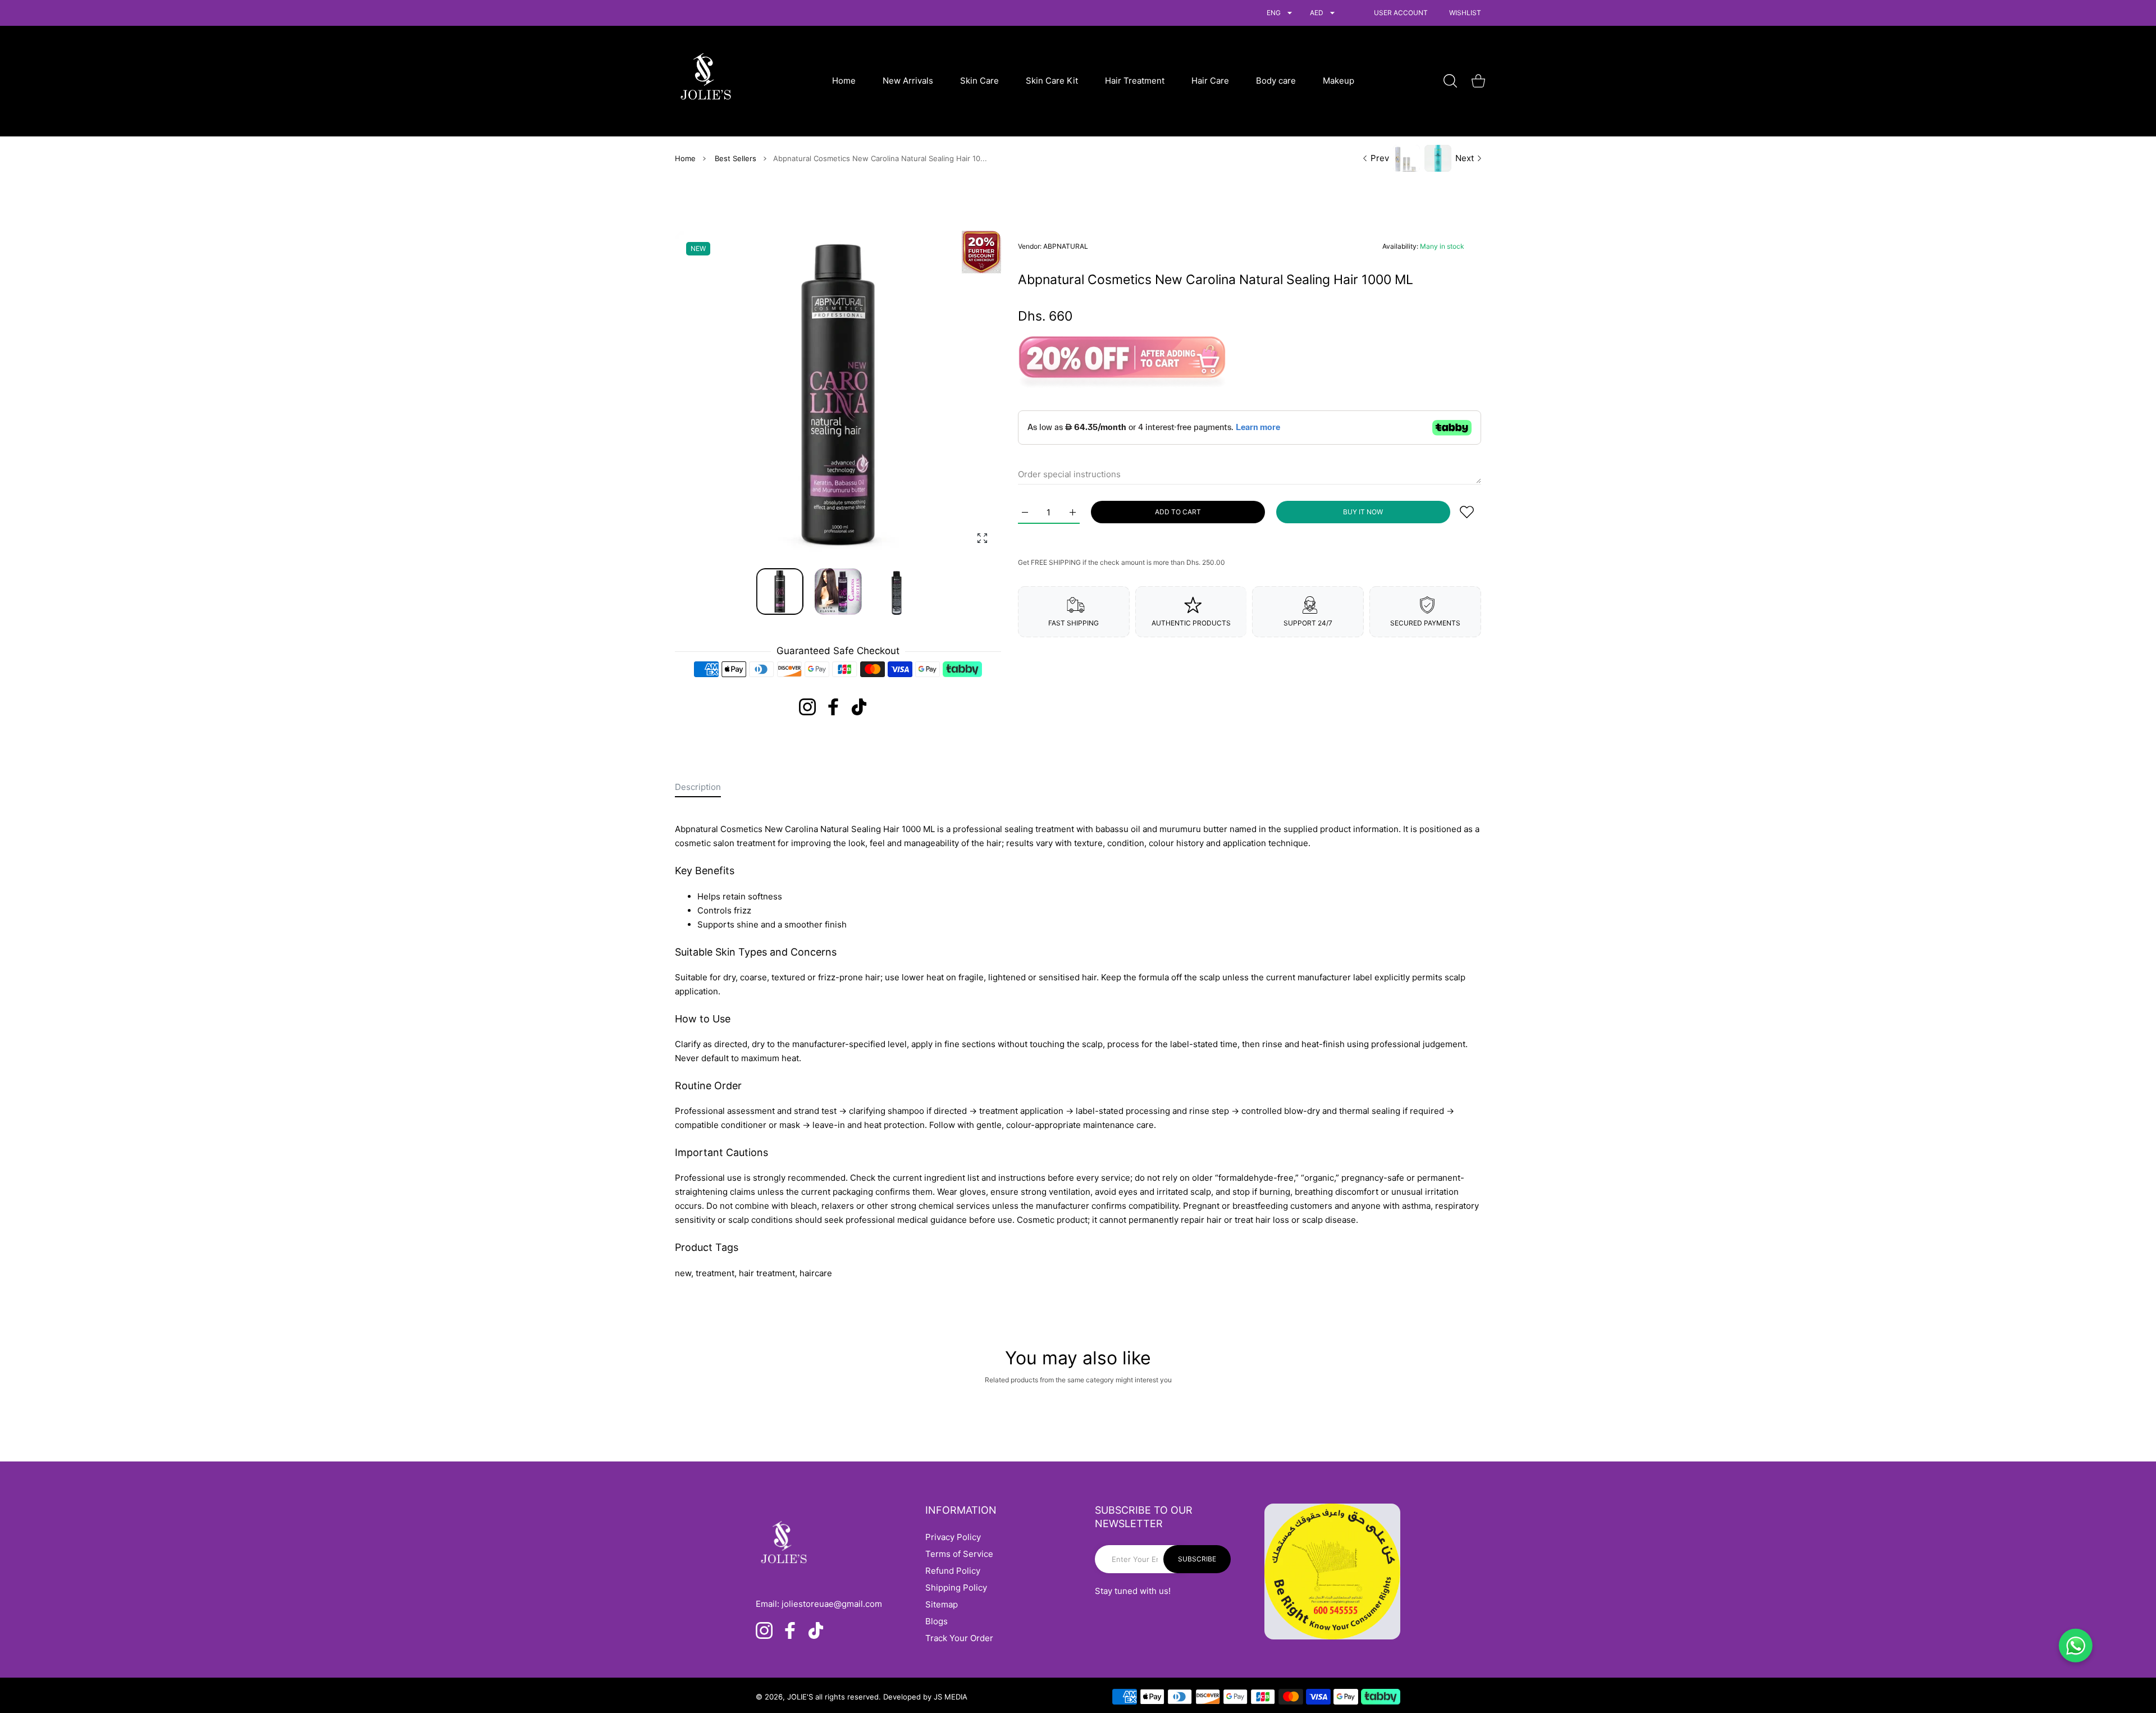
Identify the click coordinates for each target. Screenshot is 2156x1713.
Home (685, 158)
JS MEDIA (951, 1697)
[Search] (1450, 81)
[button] (966, 394)
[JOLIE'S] (706, 81)
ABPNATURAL (1066, 246)
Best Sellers (736, 158)
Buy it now (1363, 512)
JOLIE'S (800, 1697)
